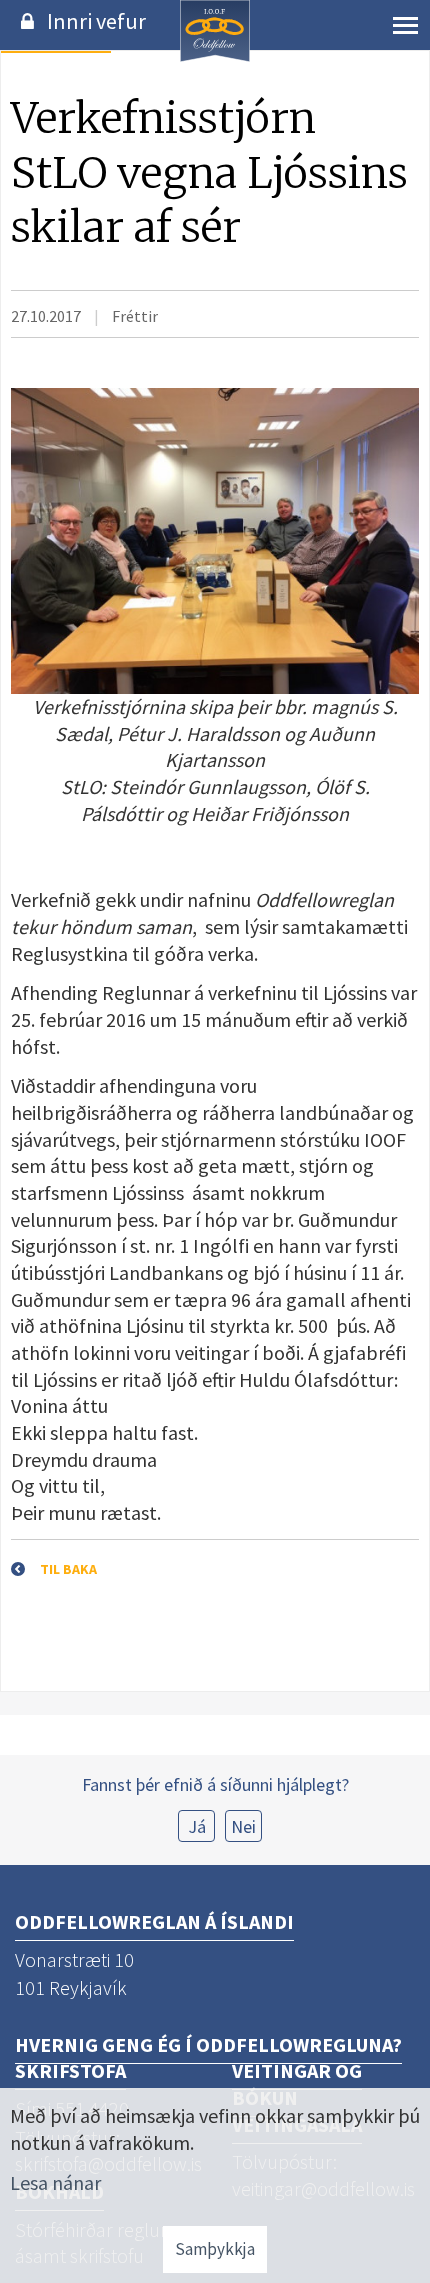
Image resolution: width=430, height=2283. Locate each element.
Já (197, 1826)
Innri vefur (96, 21)
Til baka (68, 1569)
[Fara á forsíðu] (215, 58)
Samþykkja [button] (215, 2249)
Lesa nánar (55, 2182)
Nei (243, 1826)
